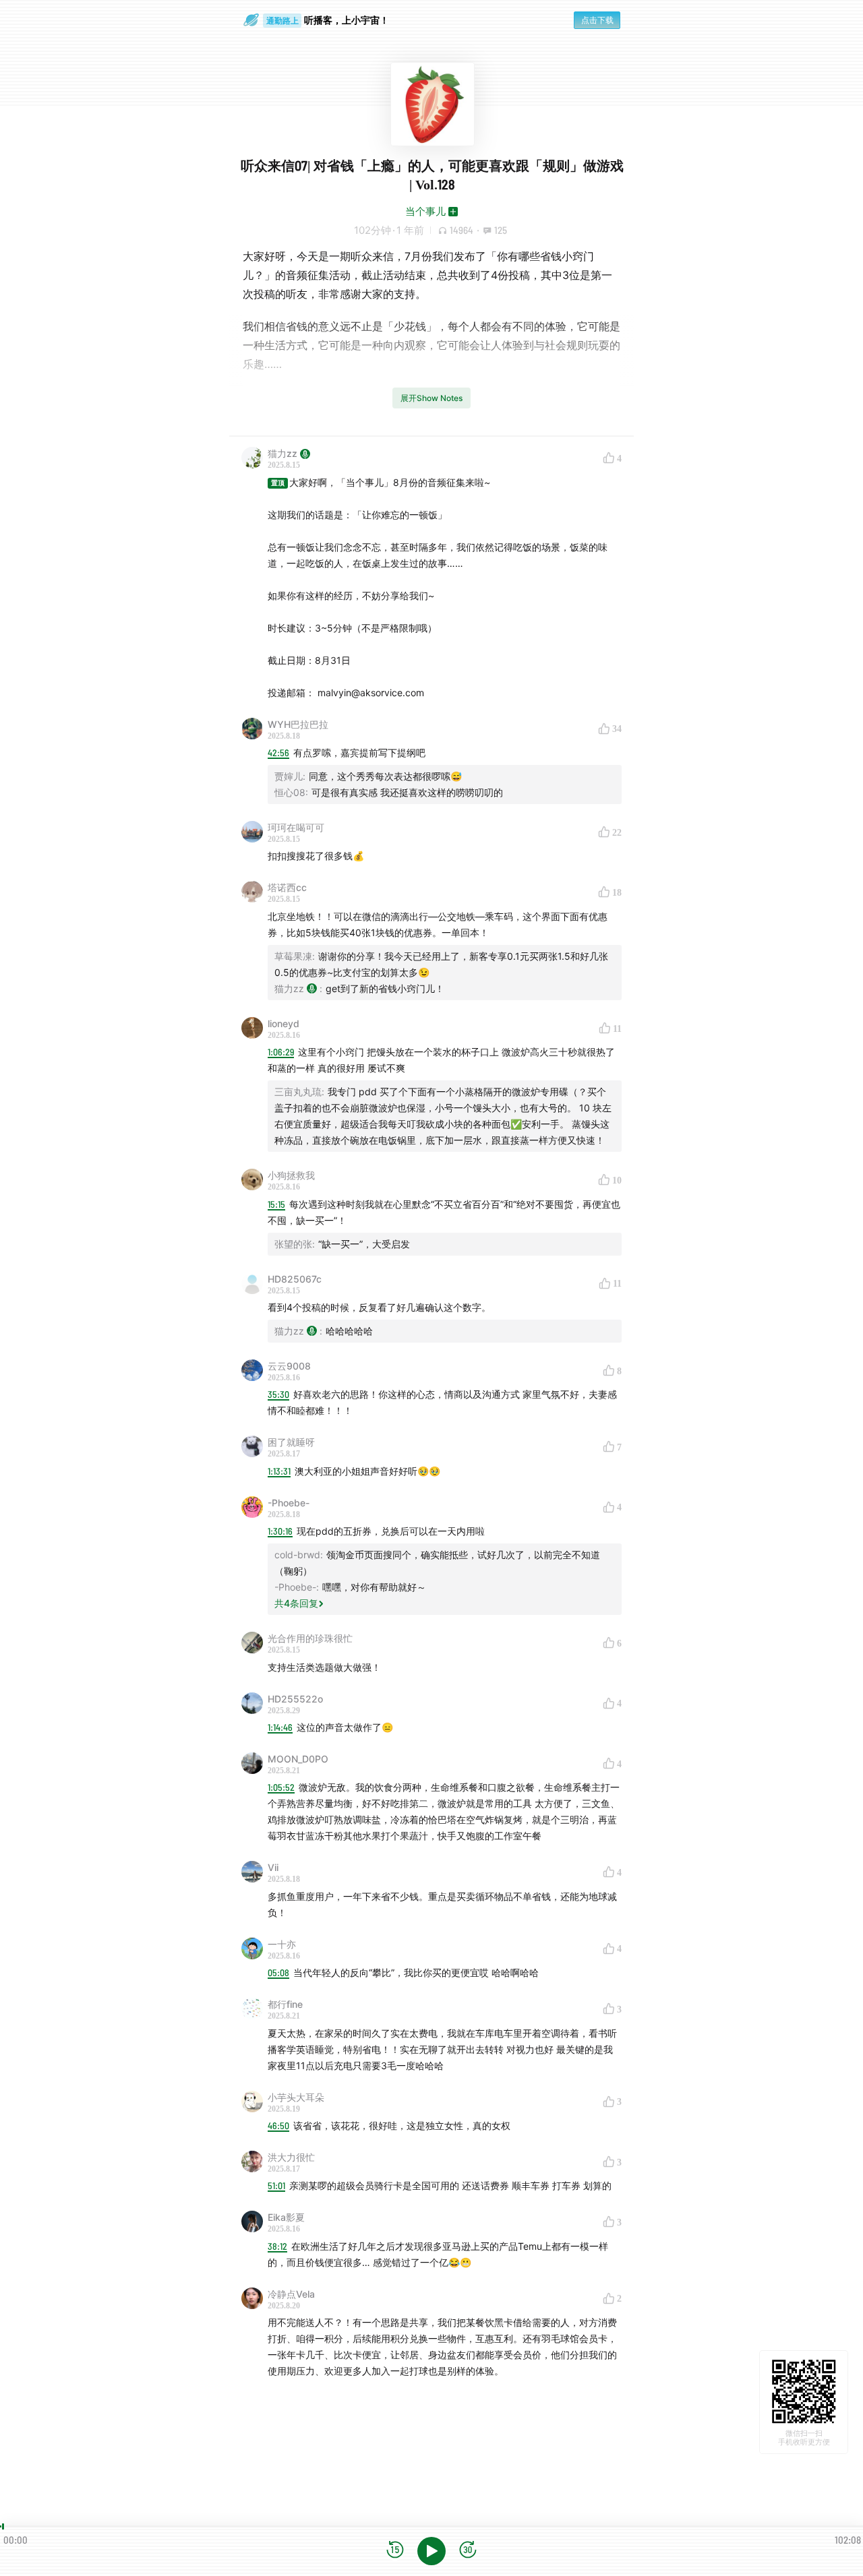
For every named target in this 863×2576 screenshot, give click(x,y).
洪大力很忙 (291, 2157)
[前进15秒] (468, 2551)
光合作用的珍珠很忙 (310, 1638)
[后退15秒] (395, 2551)
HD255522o (295, 1699)
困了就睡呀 (291, 1442)
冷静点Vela (291, 2294)
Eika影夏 (286, 2217)
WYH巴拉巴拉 (298, 724)
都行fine (285, 2004)
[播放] (431, 2551)
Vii (273, 1867)
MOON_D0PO (298, 1759)
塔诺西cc (287, 887)
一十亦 (282, 1944)
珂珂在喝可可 (296, 827)
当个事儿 (425, 211)
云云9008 (289, 1366)
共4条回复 (296, 1603)
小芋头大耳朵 (296, 2097)
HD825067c (295, 1279)
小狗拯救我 (291, 1175)
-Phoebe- (289, 1503)
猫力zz (282, 453)
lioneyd (284, 1023)
